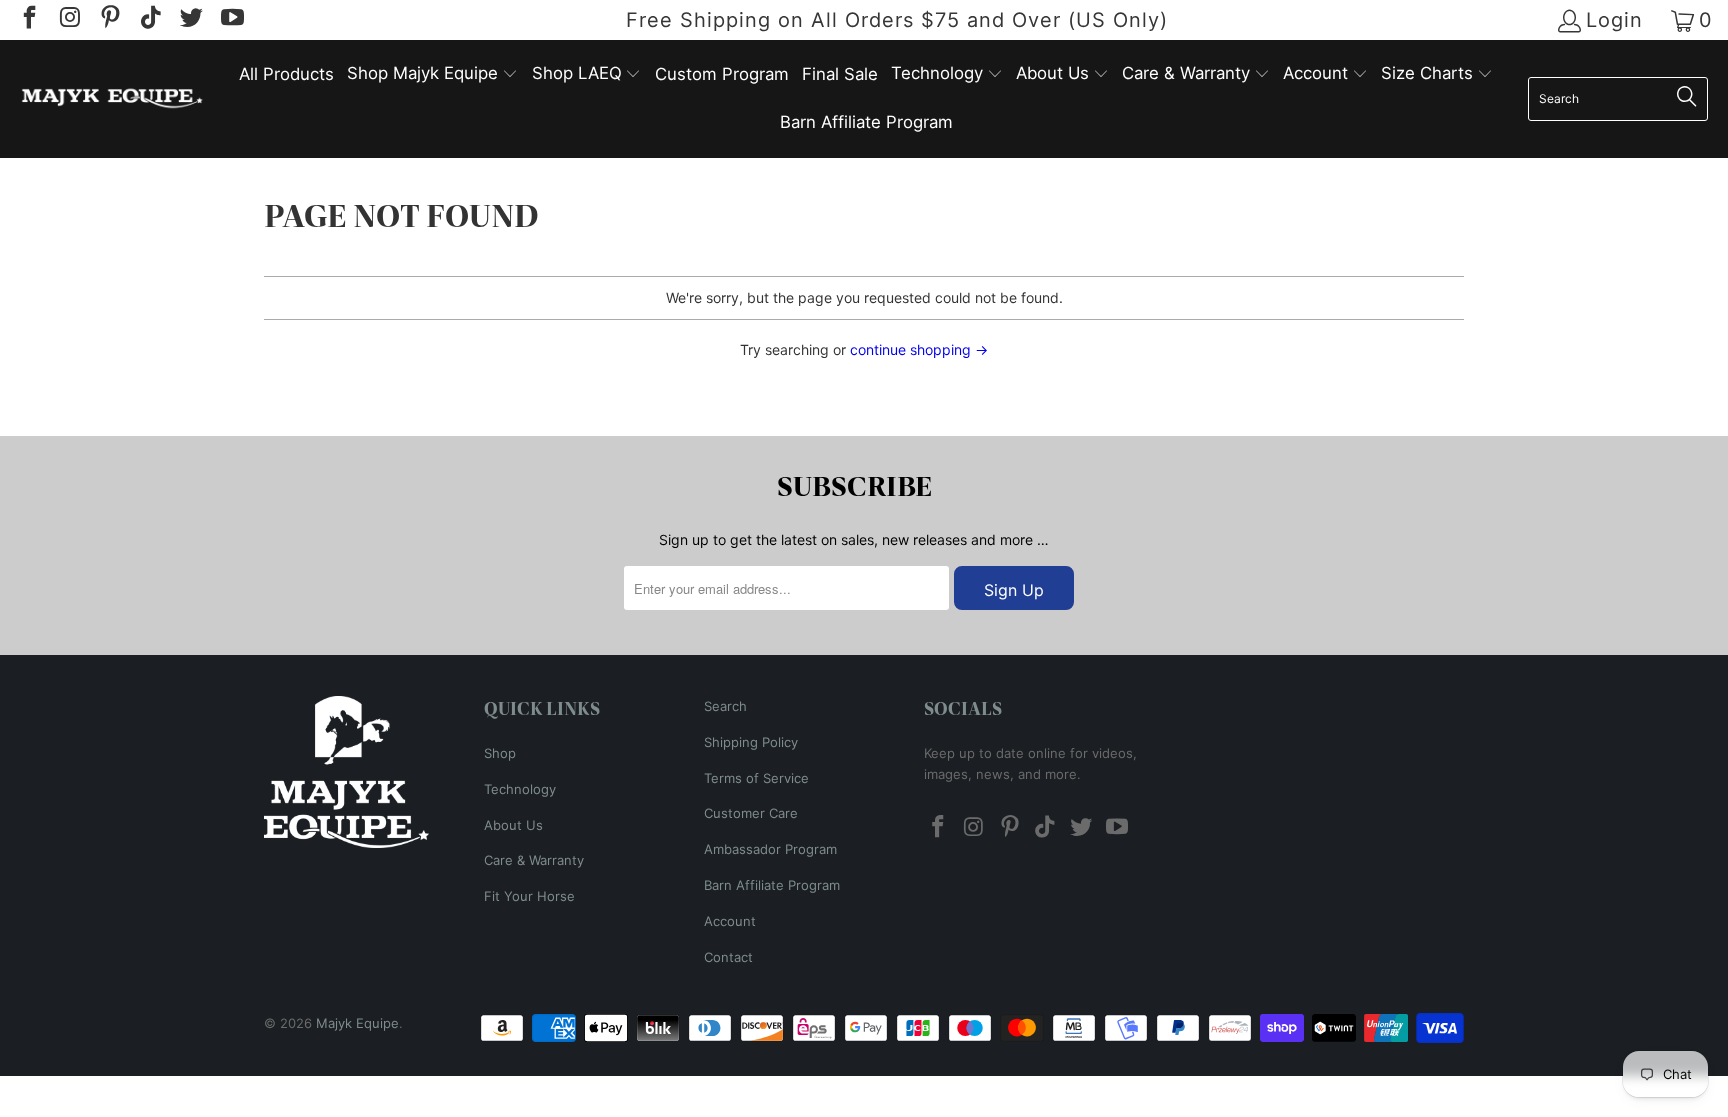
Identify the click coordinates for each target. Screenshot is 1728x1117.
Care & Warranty (534, 860)
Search (725, 706)
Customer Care (751, 813)
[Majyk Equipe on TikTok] (149, 20)
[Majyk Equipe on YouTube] (230, 20)
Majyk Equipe (357, 1023)
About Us (513, 825)
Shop (500, 753)
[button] (432, 74)
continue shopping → (919, 349)
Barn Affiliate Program (772, 885)
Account (730, 921)
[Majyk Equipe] (112, 98)
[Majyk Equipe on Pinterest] (109, 20)
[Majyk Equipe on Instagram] (68, 20)
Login (1614, 20)
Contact (728, 957)
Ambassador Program (770, 849)
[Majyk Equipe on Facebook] (28, 20)
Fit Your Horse (529, 896)
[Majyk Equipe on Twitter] (190, 20)
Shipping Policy (751, 742)
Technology (520, 789)
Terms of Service (756, 778)
